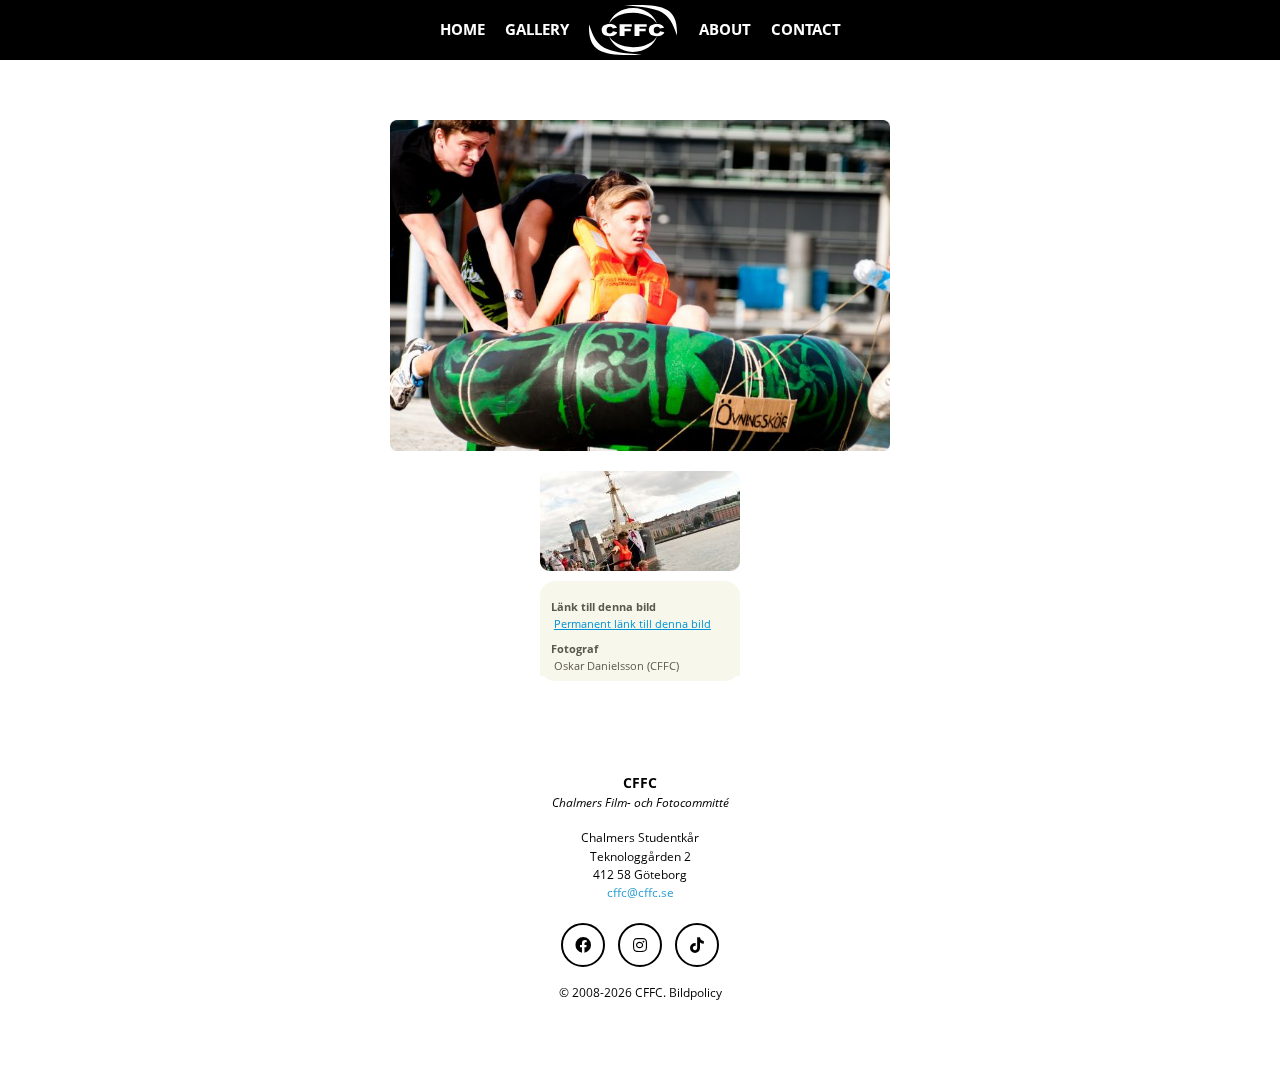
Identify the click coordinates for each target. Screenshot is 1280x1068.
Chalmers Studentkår (640, 837)
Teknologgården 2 (640, 856)
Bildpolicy (695, 992)
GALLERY (537, 29)
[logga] (634, 30)
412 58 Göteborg (640, 874)
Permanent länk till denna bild (632, 624)
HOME (462, 29)
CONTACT (806, 29)
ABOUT (725, 29)
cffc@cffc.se (640, 892)
